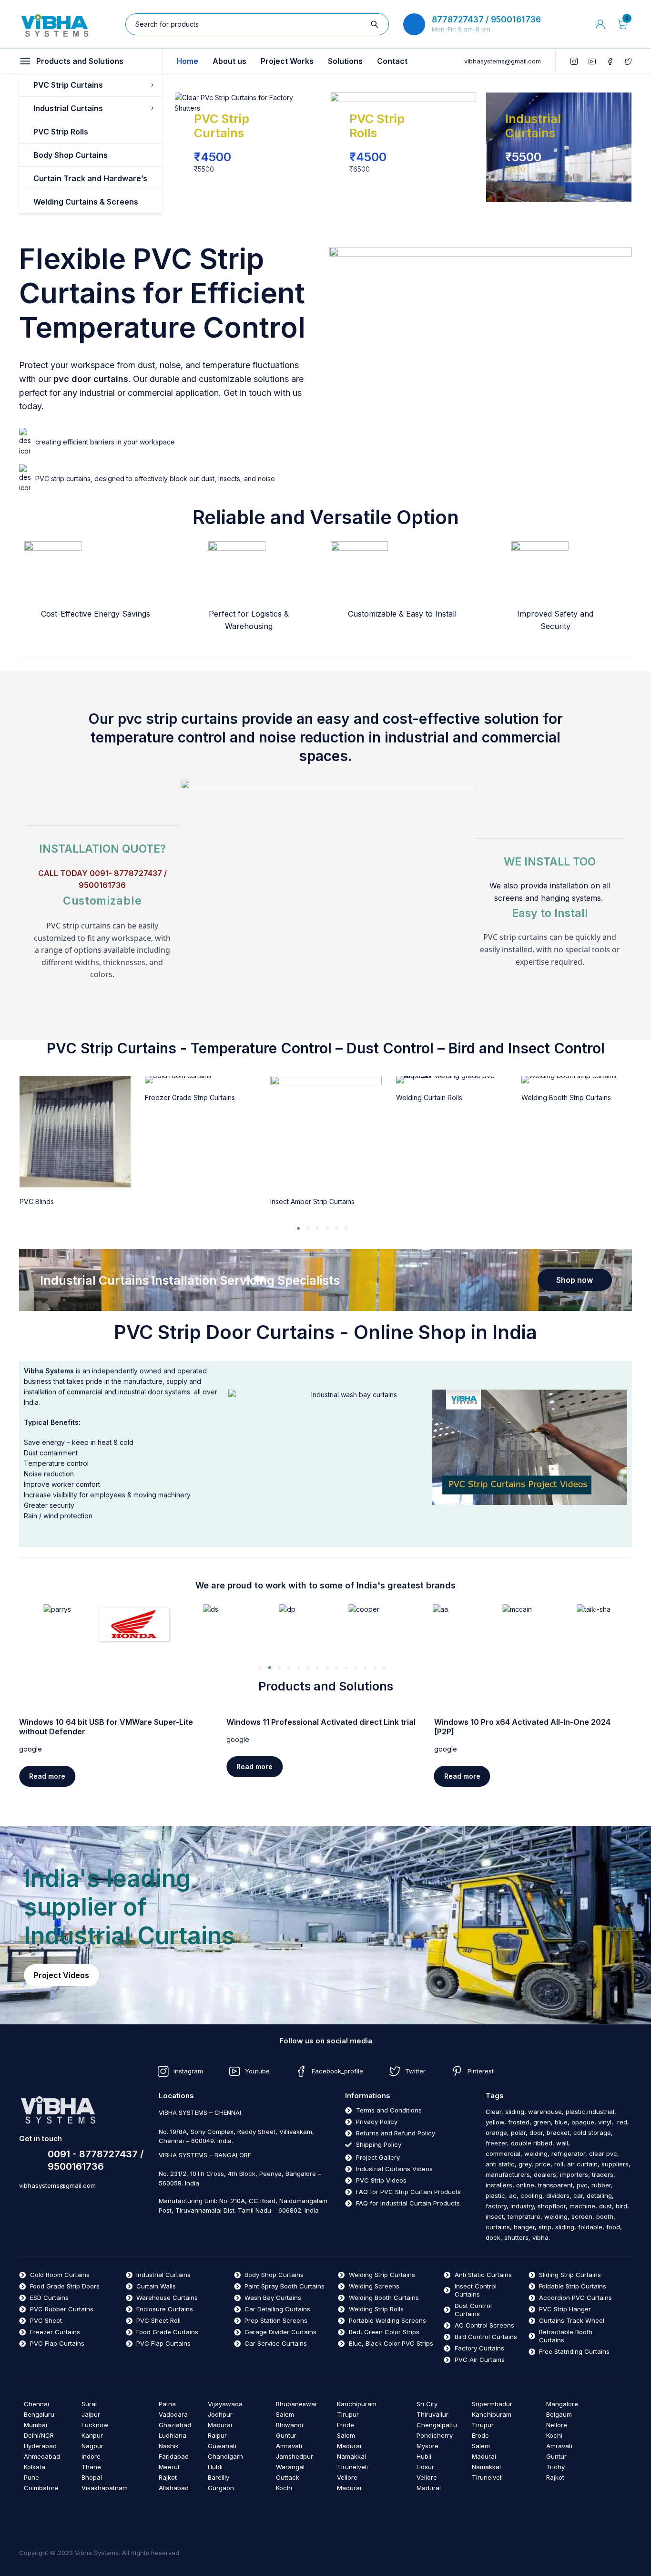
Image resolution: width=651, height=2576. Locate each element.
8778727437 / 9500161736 (486, 20)
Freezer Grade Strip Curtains (190, 1097)
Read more (47, 1776)
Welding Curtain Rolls (429, 1097)
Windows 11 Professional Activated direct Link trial (321, 1722)
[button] (298, 1228)
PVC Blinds (37, 1201)
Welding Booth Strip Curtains (566, 1097)
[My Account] (600, 24)
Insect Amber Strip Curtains (312, 1201)
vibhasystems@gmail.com (503, 61)
